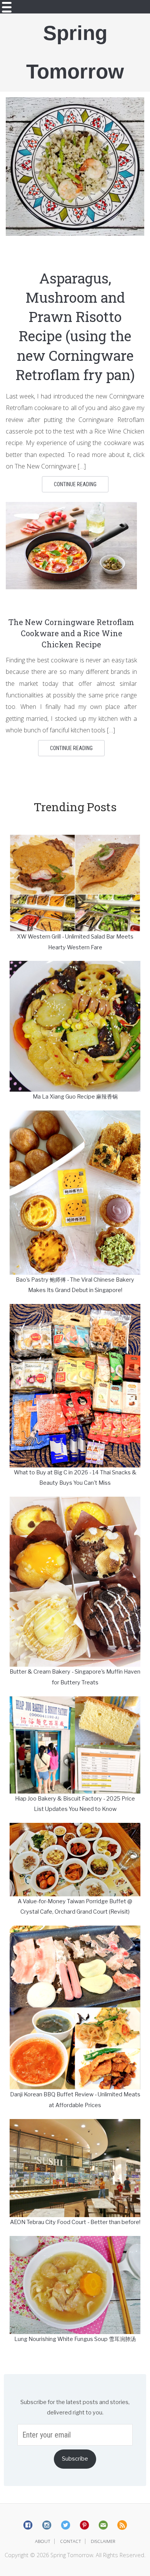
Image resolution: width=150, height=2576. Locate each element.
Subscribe (75, 2459)
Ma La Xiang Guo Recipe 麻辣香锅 (75, 1097)
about (43, 2541)
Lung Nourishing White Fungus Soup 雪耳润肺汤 (75, 2339)
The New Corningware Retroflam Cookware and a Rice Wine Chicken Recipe (71, 633)
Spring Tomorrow (75, 52)
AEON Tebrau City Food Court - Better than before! (75, 2222)
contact (71, 2541)
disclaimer (103, 2541)
